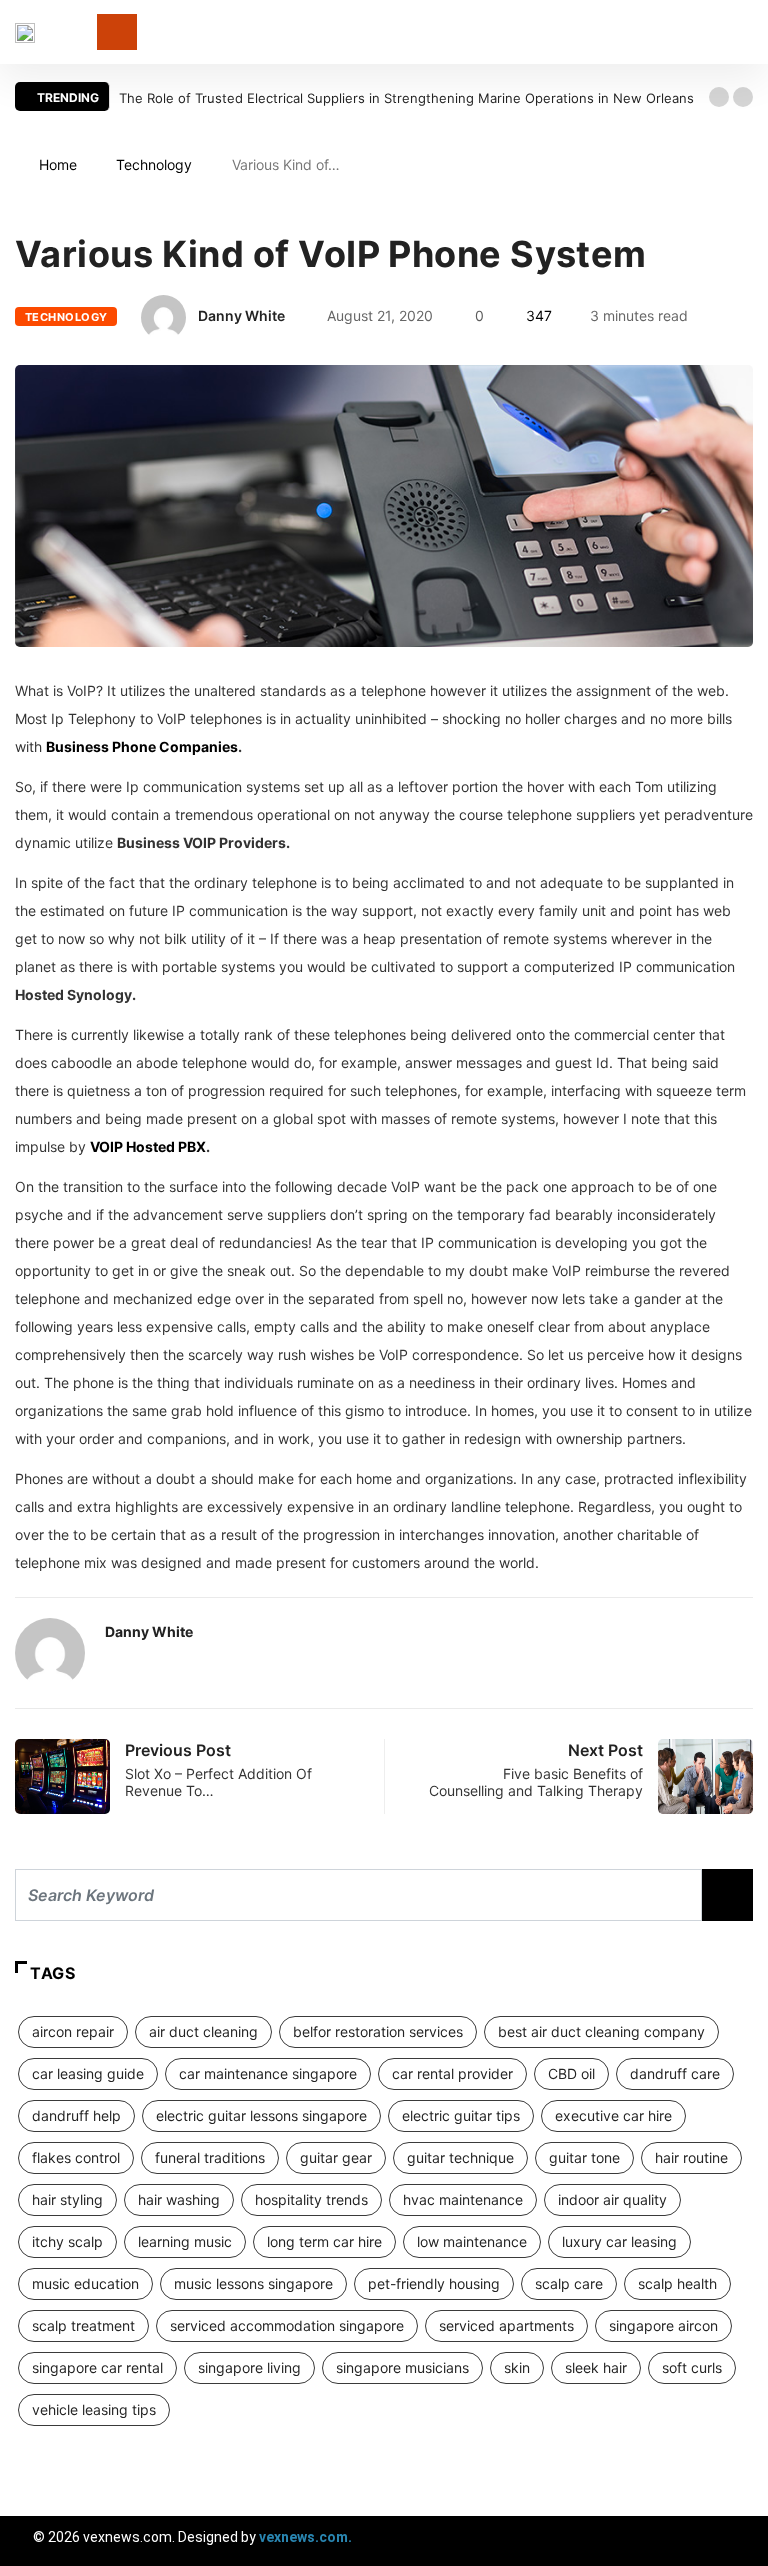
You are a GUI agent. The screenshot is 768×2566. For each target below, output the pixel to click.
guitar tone (584, 2157)
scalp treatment (83, 2325)
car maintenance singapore (268, 2073)
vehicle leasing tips (94, 2409)
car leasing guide (88, 2073)
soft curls (692, 2367)
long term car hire (324, 2241)
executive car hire (613, 2115)
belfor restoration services (378, 2031)
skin (517, 2367)
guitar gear (336, 2157)
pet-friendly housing (434, 2283)
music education (85, 2283)
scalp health (677, 2283)
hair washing (179, 2199)
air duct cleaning (203, 2031)
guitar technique (460, 2157)
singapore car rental (97, 2367)
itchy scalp (67, 2241)
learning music (185, 2241)
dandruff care (675, 2073)
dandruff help (76, 2115)
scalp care (569, 2283)
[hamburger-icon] (735, 2540)
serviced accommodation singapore (287, 2325)
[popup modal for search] (747, 32)
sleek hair (596, 2367)
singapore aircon (663, 2325)
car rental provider (452, 2073)
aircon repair (73, 2031)
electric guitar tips (461, 2115)
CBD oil (571, 2073)
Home (58, 164)
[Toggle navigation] (117, 32)
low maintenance (472, 2241)
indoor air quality (612, 2199)
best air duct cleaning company (601, 2031)
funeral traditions (210, 2157)
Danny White (241, 315)
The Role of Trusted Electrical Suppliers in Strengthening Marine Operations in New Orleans (406, 98)
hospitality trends (311, 2199)
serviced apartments (506, 2325)
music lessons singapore (253, 2283)
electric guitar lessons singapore (261, 2115)
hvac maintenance (463, 2199)
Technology (154, 164)
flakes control (76, 2157)
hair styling (67, 2199)
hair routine (691, 2157)
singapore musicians (402, 2367)
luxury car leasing (619, 2241)
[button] (719, 97)
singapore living (249, 2367)
